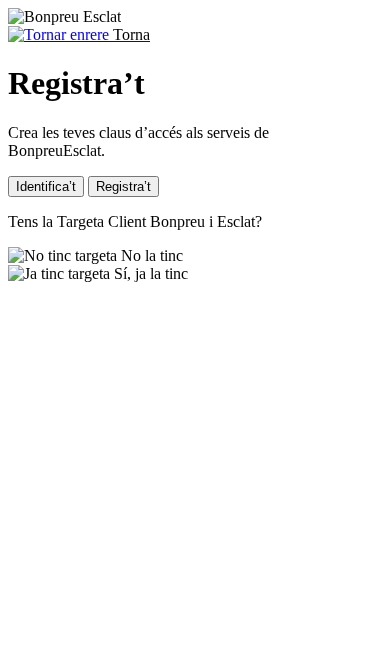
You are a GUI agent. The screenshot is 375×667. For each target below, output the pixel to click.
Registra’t (123, 186)
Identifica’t (46, 186)
